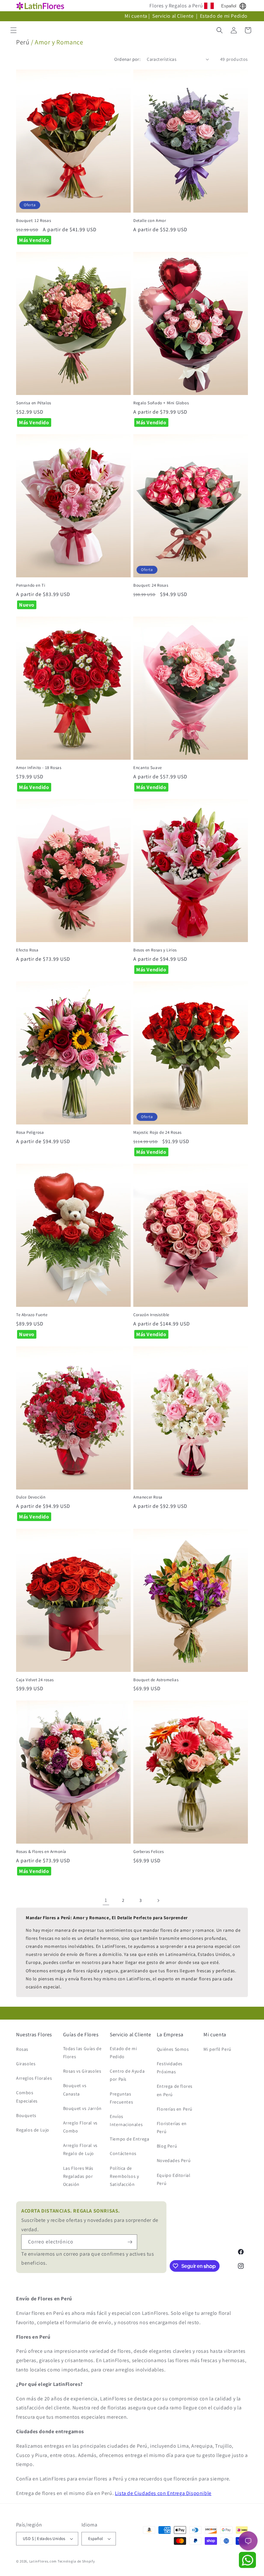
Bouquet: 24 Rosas (151, 585)
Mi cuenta (136, 16)
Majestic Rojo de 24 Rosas (157, 1132)
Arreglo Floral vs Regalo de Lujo (80, 2149)
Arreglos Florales (34, 2078)
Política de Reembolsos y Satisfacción (124, 2176)
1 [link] (106, 1900)
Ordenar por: (127, 59)
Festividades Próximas (170, 2068)
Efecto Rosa (27, 950)
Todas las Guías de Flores (82, 2053)
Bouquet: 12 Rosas (33, 221)
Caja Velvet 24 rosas (35, 1680)
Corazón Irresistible (151, 1315)
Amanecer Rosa (148, 1497)
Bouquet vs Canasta (75, 2090)
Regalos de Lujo (33, 2130)
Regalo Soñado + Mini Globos (161, 403)
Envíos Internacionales (126, 2120)
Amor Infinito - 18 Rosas (39, 768)
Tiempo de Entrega (129, 2139)
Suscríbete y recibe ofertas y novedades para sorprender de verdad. (90, 2220)
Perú (23, 42)
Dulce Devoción (31, 1497)
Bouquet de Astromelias (156, 1680)
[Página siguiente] (158, 1901)
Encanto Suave (148, 768)
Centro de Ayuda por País (127, 2075)
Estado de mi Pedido (224, 16)
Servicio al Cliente (174, 16)
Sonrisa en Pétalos (34, 403)
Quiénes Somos (173, 2049)
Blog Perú (167, 2146)
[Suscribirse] (130, 2242)
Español (229, 6)
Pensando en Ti (31, 585)
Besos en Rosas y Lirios (155, 950)
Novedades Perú (174, 2160)
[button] (14, 30)
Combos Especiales (27, 2097)
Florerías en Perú (175, 2109)
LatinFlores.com (43, 2561)
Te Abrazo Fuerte (32, 1315)
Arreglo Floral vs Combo (80, 2127)
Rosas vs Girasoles (82, 2071)
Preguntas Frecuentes (121, 2098)
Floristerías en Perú (172, 2127)
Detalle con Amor (150, 221)
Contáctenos (123, 2153)
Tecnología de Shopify (76, 2561)
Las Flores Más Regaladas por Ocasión (78, 2176)
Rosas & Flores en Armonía (41, 1852)
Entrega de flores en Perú (175, 2090)
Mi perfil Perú (217, 2049)
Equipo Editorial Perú (174, 2179)
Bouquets (26, 2115)
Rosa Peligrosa (30, 1132)
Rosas (22, 2049)
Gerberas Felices (149, 1852)
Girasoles (26, 2064)
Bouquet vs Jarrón (82, 2108)
